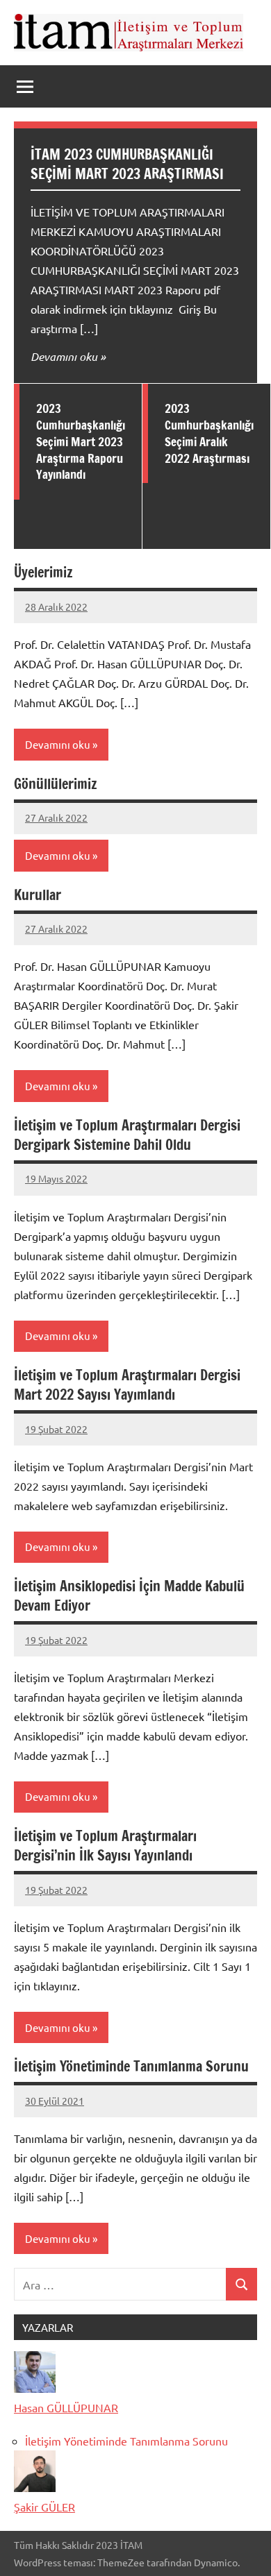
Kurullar (38, 895)
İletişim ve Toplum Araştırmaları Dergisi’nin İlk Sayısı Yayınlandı (105, 1846)
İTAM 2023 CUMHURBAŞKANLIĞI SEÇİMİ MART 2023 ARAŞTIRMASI (127, 164)
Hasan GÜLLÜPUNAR (66, 2407)
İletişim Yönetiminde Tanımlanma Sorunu (131, 2066)
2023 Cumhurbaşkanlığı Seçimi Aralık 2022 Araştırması (209, 433)
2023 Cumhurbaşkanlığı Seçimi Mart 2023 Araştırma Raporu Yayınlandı (81, 441)
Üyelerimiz (43, 572)
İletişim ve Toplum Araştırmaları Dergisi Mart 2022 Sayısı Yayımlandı (127, 1385)
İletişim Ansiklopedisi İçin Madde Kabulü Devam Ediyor (129, 1596)
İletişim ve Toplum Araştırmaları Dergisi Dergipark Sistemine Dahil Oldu (127, 1135)
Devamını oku (64, 356)
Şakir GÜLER (44, 2507)
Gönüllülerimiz (56, 784)
